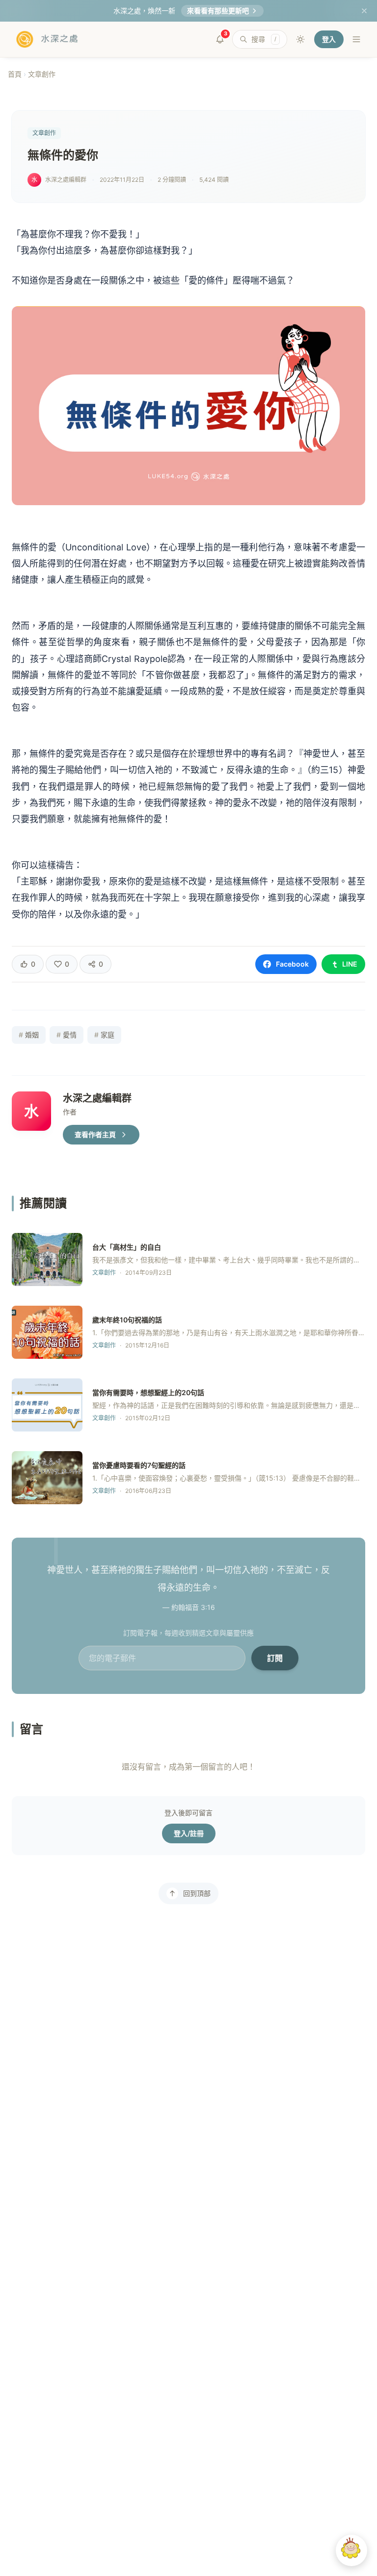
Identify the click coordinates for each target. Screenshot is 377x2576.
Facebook (292, 964)
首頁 (15, 74)
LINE (350, 964)
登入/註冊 (189, 1833)
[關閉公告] (364, 11)
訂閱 (275, 1658)
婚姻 (29, 1035)
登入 (329, 39)
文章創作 (42, 74)
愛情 (67, 1035)
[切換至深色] (300, 39)
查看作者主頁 (95, 1134)
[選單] (356, 39)
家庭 (104, 1035)
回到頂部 (197, 1893)
